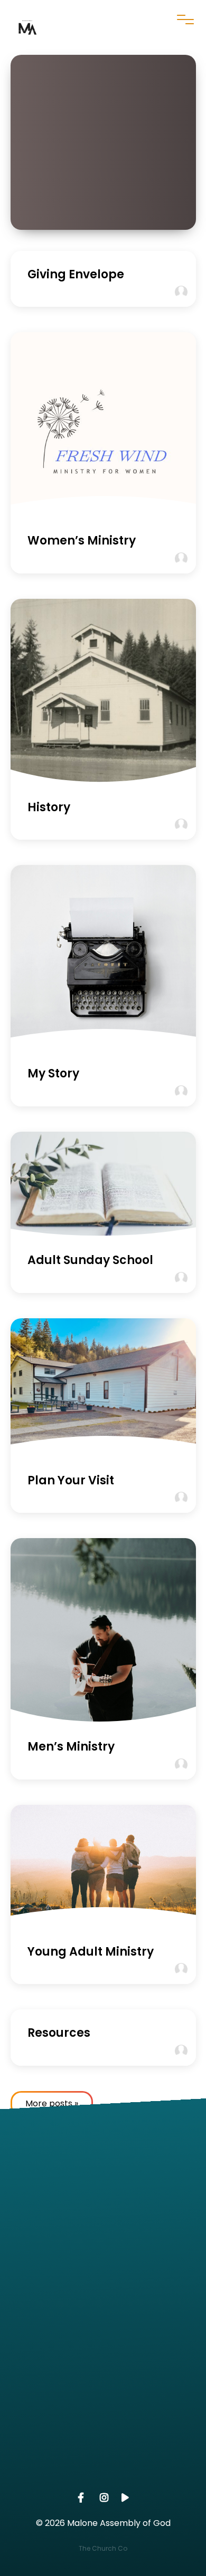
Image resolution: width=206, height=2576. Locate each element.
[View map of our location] (103, 2331)
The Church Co (103, 2548)
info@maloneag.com (103, 2211)
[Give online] (103, 2420)
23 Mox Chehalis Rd (103, 2390)
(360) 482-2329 (103, 2300)
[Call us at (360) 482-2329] (103, 2241)
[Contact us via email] (103, 2152)
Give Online (103, 2480)
